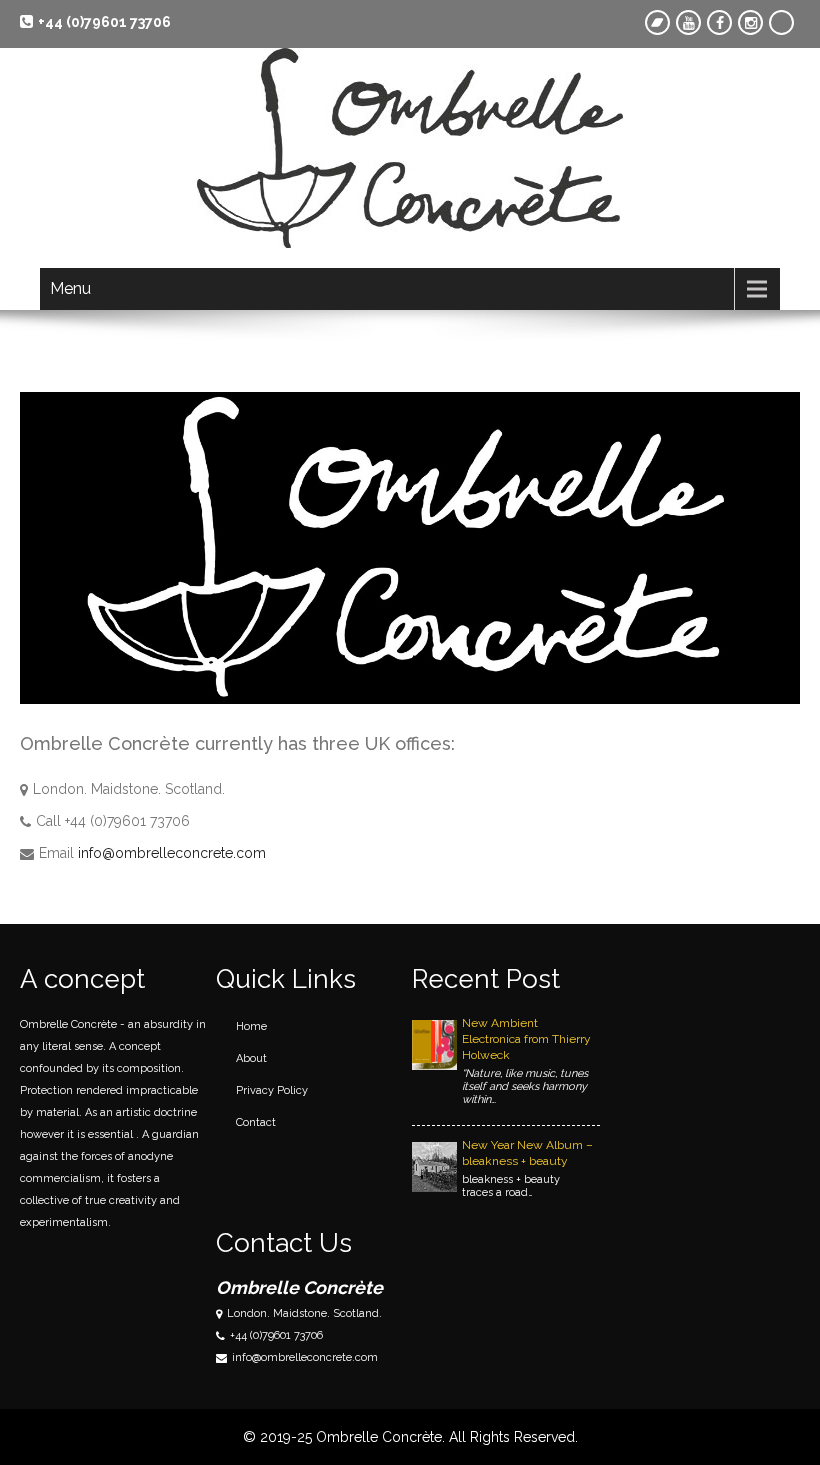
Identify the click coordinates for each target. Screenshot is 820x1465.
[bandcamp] (657, 22)
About (251, 1058)
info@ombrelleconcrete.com (172, 853)
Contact (256, 1122)
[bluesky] (781, 22)
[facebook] (719, 22)
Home (251, 1026)
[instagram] (750, 22)
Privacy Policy (272, 1090)
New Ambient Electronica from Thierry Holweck (526, 1039)
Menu (70, 288)
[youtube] (688, 22)
